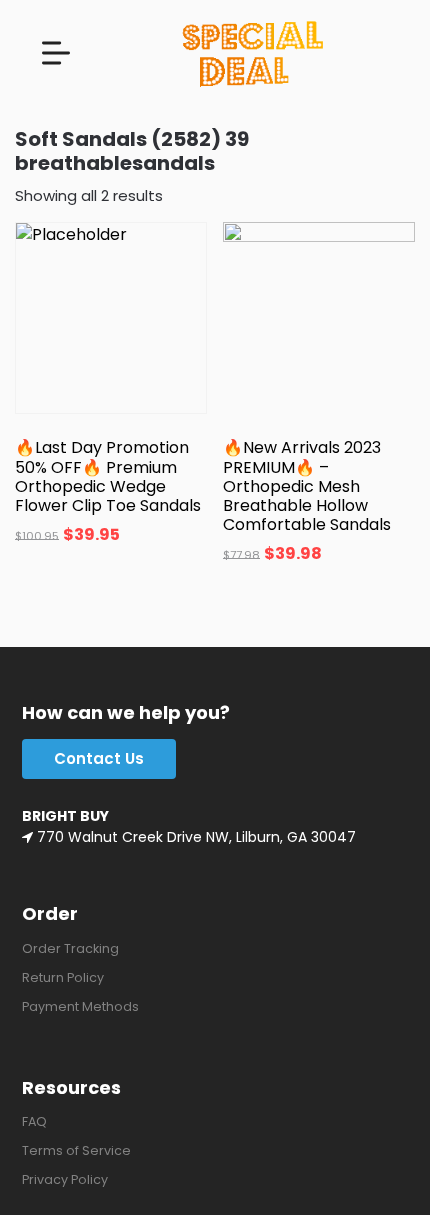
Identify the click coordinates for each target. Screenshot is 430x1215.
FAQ (34, 1121)
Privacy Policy (65, 1179)
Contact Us (99, 758)
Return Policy (63, 977)
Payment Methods (80, 1006)
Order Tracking (70, 948)
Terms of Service (76, 1150)
